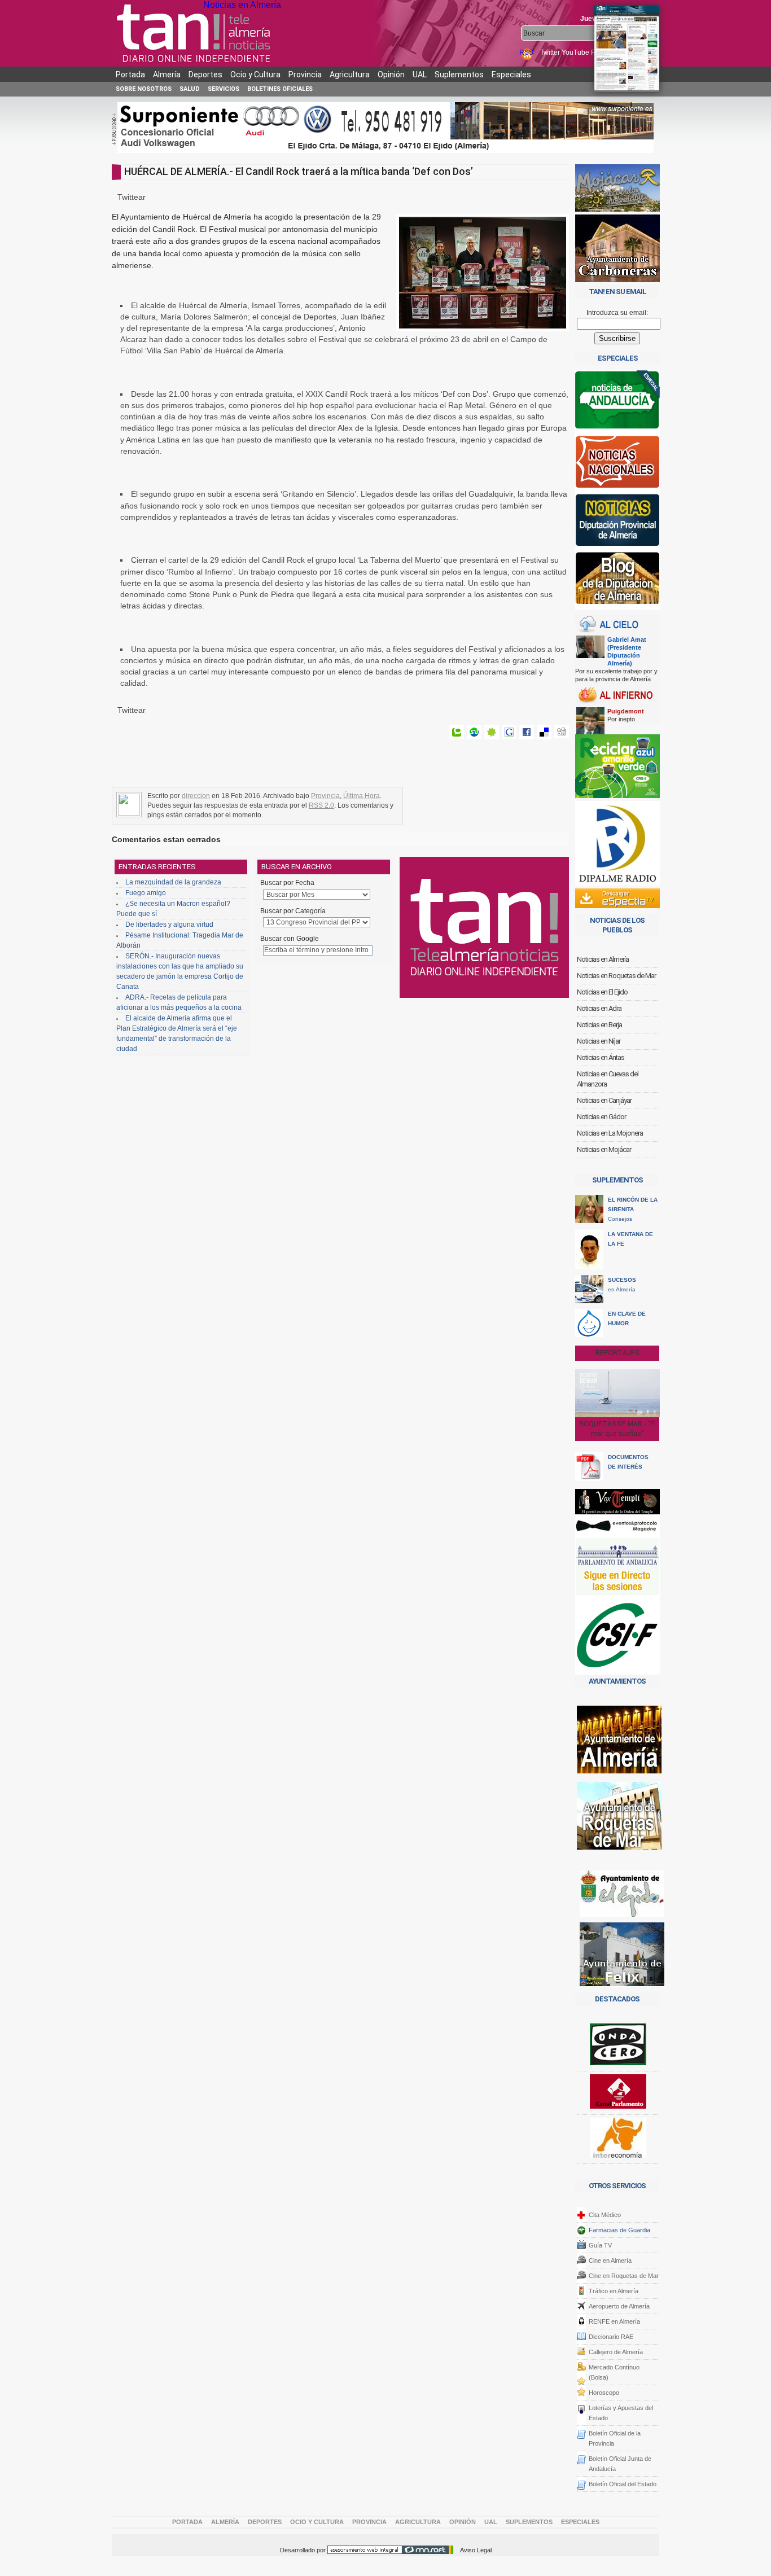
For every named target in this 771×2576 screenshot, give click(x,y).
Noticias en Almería (242, 5)
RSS (527, 52)
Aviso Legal (476, 2550)
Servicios (224, 89)
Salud (190, 89)
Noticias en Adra (599, 1008)
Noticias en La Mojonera (610, 1133)
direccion (196, 796)
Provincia (305, 75)
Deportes (205, 75)
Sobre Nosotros (144, 89)
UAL (420, 75)
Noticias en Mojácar (604, 1149)
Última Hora (362, 796)
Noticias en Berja (599, 1025)
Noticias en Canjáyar (604, 1100)
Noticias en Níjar (599, 1041)
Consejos (633, 1209)
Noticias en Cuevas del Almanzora (608, 1079)
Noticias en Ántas (601, 1057)
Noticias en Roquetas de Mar (616, 976)
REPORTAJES (617, 1353)
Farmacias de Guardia (619, 2230)
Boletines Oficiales (280, 89)
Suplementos (459, 75)
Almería (167, 75)
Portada (130, 75)
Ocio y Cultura (255, 75)
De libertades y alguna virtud (169, 925)
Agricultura (350, 75)
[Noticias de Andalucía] (617, 403)
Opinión (391, 75)
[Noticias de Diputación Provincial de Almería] (617, 522)
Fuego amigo (146, 893)
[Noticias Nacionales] (617, 464)
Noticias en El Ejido (602, 992)
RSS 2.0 (321, 805)
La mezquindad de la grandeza (173, 882)
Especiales (511, 75)
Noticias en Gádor (601, 1117)
